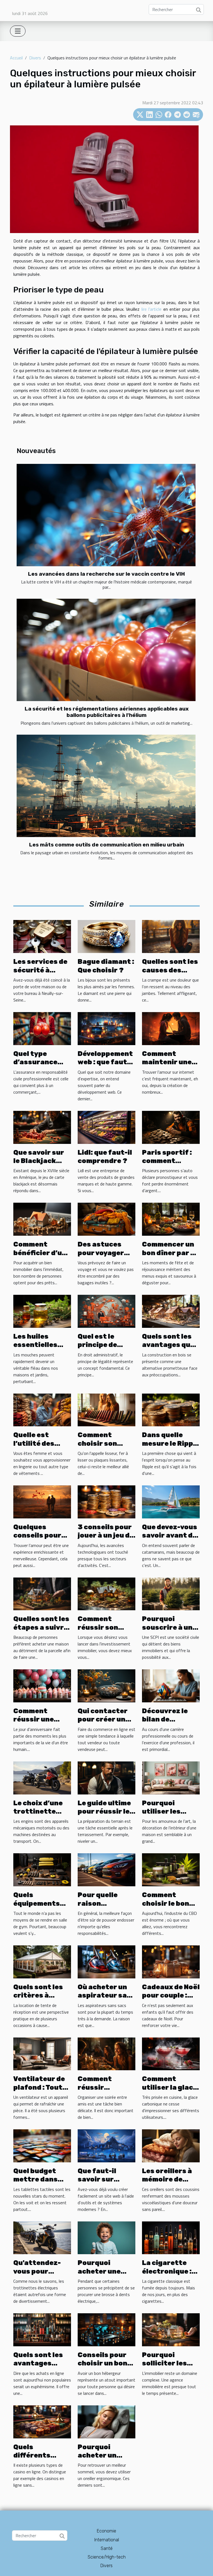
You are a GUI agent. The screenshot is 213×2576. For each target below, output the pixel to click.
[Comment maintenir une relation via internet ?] (171, 1028)
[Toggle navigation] (18, 31)
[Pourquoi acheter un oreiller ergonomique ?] (106, 2421)
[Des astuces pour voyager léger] (106, 1219)
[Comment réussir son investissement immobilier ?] (106, 1593)
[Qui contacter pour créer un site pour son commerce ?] (106, 1685)
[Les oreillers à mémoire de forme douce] (171, 2145)
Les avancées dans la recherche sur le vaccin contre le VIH (106, 574)
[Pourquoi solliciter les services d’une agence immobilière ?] (171, 2329)
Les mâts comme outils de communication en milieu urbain (107, 845)
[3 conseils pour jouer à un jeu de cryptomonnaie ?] (106, 1501)
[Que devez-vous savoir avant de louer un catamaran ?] (171, 1501)
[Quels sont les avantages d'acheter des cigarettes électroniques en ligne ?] (42, 2329)
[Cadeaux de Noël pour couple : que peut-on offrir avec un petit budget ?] (171, 1961)
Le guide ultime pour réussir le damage (104, 1812)
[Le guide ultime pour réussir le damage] (106, 1777)
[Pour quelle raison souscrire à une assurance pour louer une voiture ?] (106, 1869)
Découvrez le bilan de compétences (166, 1719)
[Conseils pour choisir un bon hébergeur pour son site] (106, 2329)
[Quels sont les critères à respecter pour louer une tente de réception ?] (42, 1961)
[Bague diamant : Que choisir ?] (106, 936)
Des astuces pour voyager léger (101, 1253)
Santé (107, 2548)
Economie (106, 2531)
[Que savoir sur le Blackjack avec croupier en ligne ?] (42, 1127)
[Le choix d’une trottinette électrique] (42, 1777)
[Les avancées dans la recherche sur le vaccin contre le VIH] (106, 515)
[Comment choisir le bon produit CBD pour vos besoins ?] (171, 1869)
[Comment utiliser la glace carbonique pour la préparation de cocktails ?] (171, 2053)
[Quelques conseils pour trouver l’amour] (42, 1501)
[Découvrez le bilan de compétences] (171, 1685)
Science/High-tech (107, 2557)
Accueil (16, 58)
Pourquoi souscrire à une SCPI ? (169, 1627)
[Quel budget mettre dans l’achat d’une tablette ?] (42, 2145)
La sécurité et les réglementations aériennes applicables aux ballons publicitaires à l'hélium (107, 712)
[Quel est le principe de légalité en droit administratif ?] (106, 1311)
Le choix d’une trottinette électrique (38, 1812)
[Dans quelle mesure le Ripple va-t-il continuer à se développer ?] (171, 1409)
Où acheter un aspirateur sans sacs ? (106, 1995)
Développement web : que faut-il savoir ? (106, 1062)
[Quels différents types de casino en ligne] (42, 2421)
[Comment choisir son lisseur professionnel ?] (106, 1409)
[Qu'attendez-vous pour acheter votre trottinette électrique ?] (42, 2237)
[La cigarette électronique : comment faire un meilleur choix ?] (171, 2237)
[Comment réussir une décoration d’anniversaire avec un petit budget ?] (42, 1685)
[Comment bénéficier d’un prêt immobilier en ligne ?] (42, 1219)
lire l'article (152, 309)
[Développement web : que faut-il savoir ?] (106, 1028)
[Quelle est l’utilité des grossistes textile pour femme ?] (42, 1409)
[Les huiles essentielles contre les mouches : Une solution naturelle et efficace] (42, 1311)
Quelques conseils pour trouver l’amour (41, 1535)
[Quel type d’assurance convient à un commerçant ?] (42, 1028)
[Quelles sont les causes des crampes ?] (171, 936)
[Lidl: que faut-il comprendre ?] (106, 1127)
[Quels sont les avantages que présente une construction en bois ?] (171, 1311)
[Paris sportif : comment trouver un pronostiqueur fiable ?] (171, 1127)
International (107, 2540)
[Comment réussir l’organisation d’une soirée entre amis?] (106, 2053)
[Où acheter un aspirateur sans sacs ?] (106, 1961)
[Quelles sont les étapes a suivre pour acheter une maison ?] (42, 1593)
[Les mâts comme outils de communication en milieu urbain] (106, 786)
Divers (35, 58)
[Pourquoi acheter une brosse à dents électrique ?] (106, 2237)
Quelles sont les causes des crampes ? (170, 970)
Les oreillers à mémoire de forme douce (167, 2179)
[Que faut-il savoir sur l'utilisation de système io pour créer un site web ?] (106, 2145)
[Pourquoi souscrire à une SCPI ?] (171, 1593)
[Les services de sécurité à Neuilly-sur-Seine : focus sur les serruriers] (42, 936)
